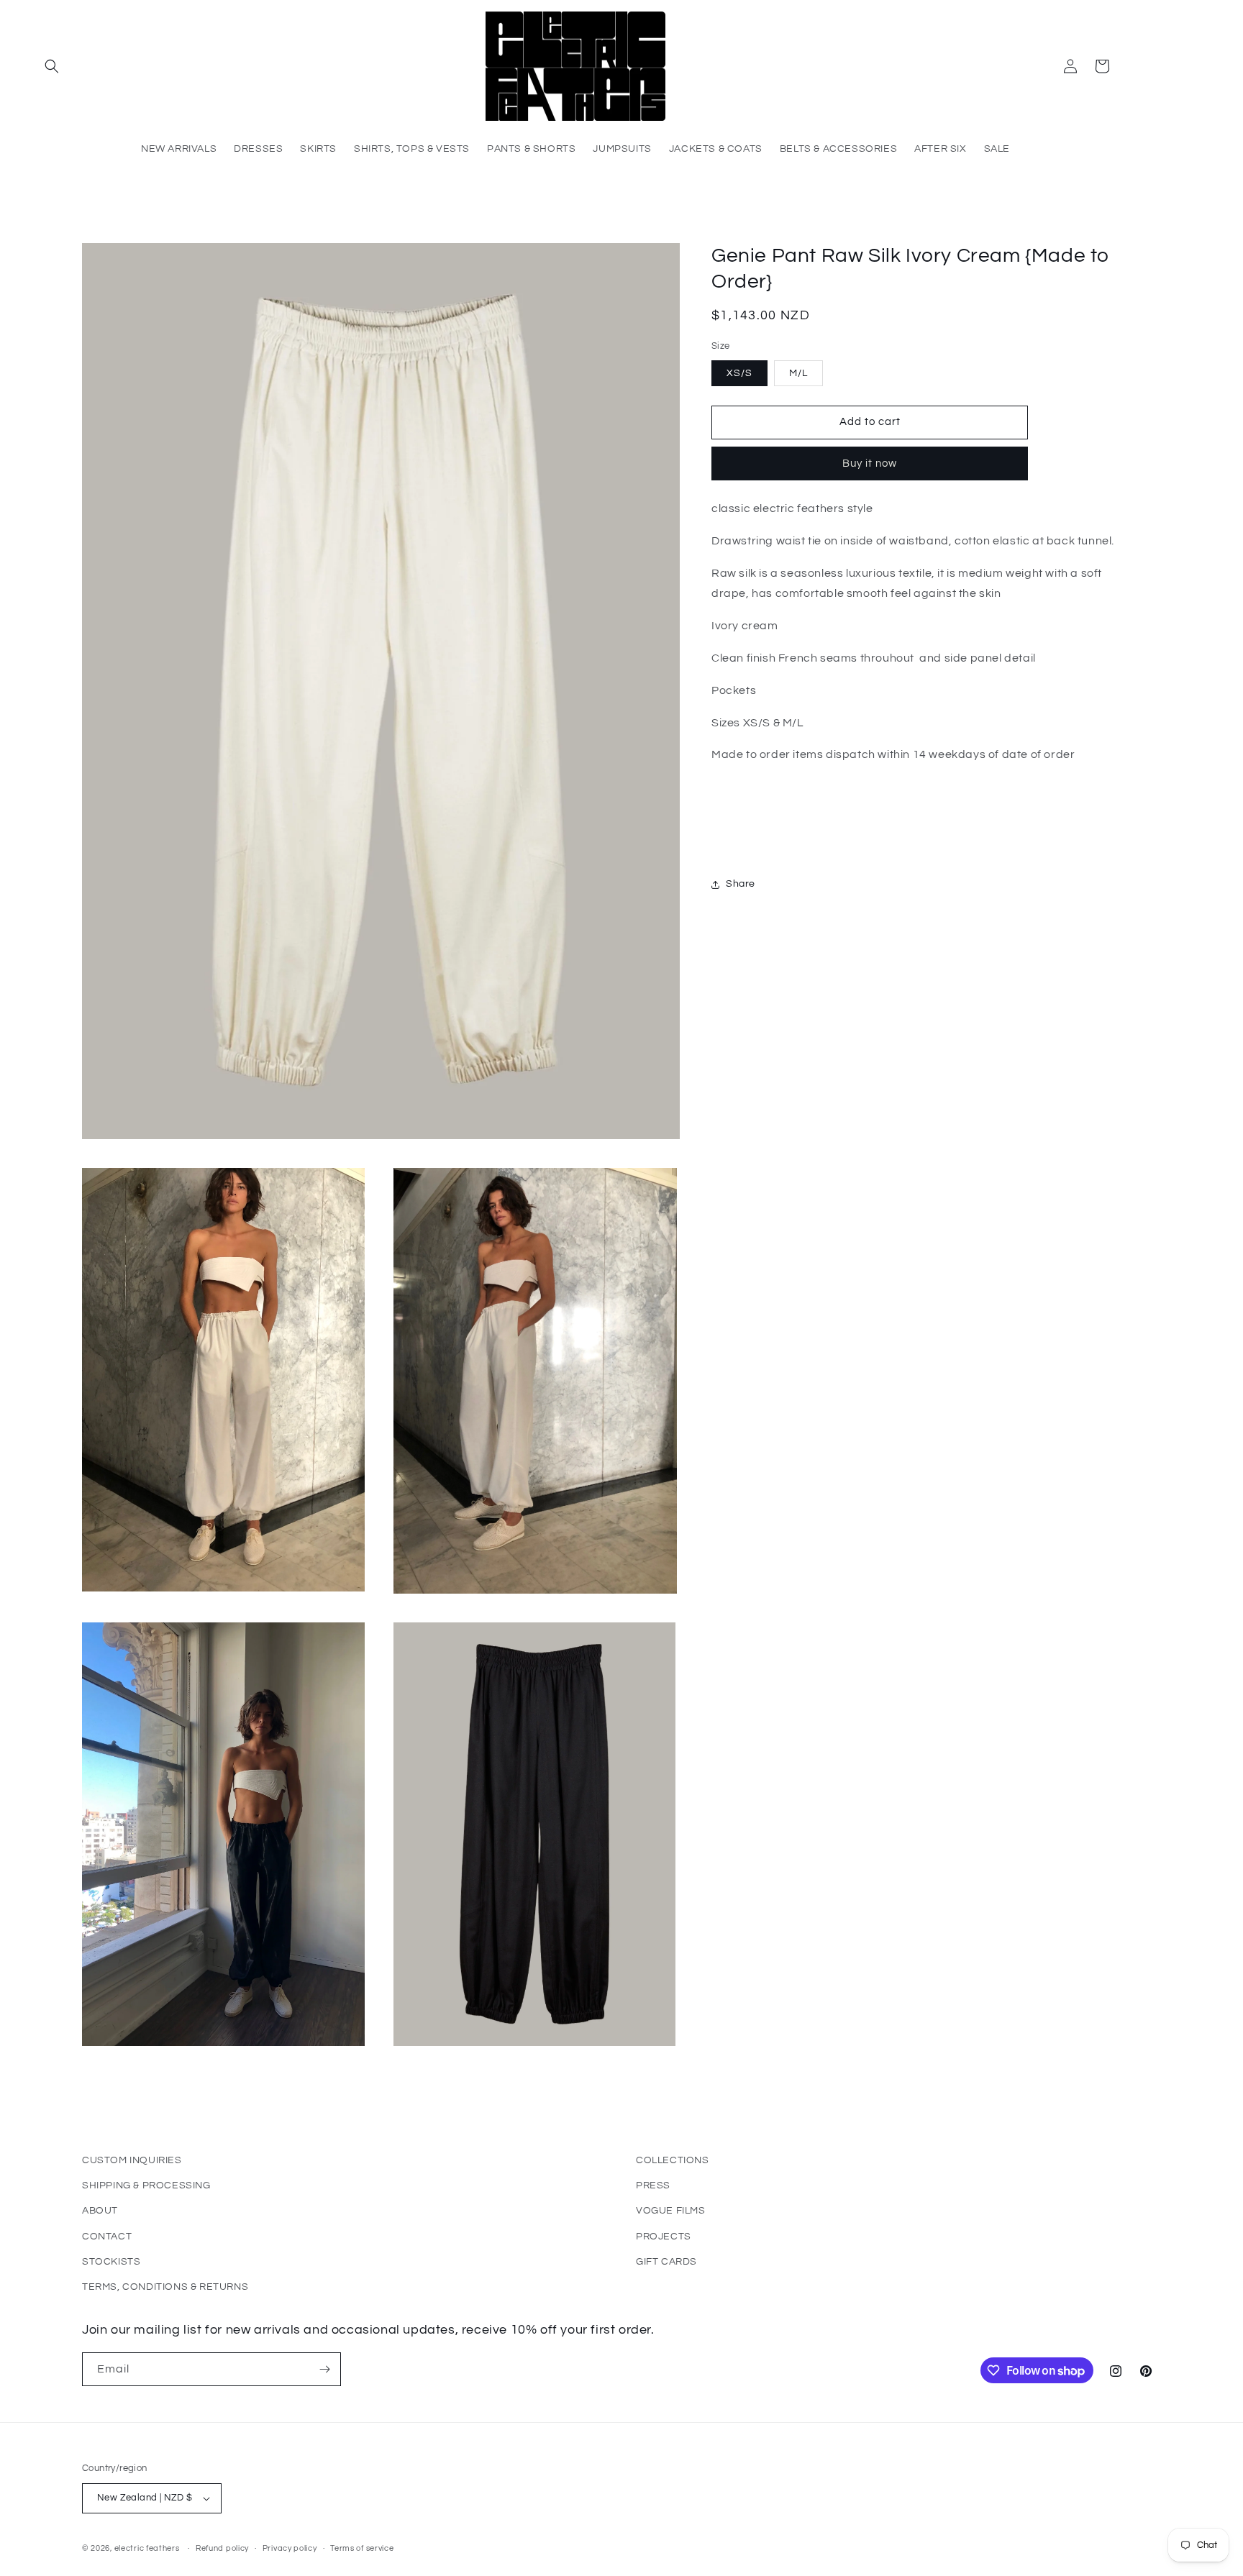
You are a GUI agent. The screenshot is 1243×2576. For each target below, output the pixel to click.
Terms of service (362, 2548)
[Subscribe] (324, 2369)
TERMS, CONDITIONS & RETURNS (165, 2287)
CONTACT (107, 2237)
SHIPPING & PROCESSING (146, 2186)
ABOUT (100, 2211)
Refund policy (222, 2548)
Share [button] (741, 884)
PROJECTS (664, 2237)
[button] (52, 66)
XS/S (739, 373)
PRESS (653, 2186)
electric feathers (147, 2548)
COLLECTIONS (673, 2160)
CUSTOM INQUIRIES (132, 2160)
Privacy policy (290, 2548)
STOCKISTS (111, 2262)
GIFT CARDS (666, 2262)
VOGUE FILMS (671, 2211)
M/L (798, 373)
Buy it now (870, 463)
